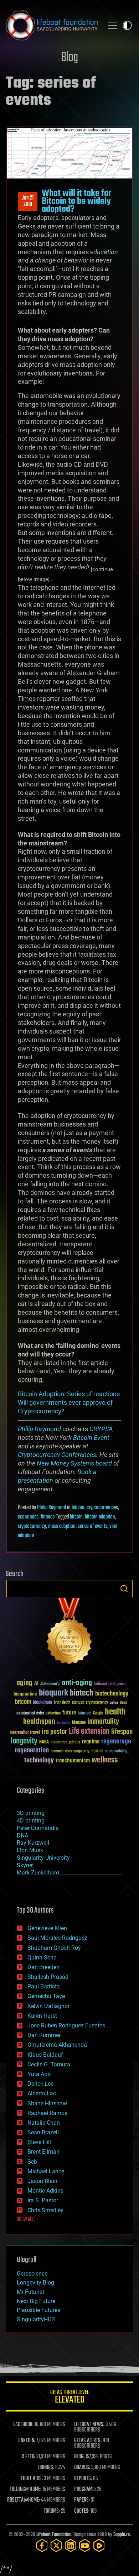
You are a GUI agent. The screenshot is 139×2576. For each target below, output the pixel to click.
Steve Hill (39, 2142)
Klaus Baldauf (45, 2055)
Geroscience (32, 2274)
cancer (78, 1703)
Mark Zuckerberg (38, 1873)
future (69, 1713)
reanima (91, 1742)
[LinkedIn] (71, 2545)
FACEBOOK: (23, 2425)
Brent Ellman (43, 2152)
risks (68, 1751)
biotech (82, 1693)
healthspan (39, 1722)
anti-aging (77, 1683)
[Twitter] (56, 2545)
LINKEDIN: (26, 2441)
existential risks (30, 1714)
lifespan (122, 1732)
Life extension (89, 1732)
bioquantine (25, 1694)
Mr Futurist (30, 2292)
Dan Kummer (44, 2035)
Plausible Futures (38, 2310)
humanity (64, 1723)
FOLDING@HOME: (25, 2489)
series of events (92, 1526)
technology (39, 1761)
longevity (24, 1741)
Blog (69, 58)
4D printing (31, 1821)
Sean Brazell (43, 2132)
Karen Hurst (42, 2016)
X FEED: (29, 2457)
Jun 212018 (28, 201)
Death (124, 1703)
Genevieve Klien (47, 1928)
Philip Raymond (39, 1429)
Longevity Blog (35, 2283)
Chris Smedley (45, 2210)
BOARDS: (82, 2468)
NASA (44, 1742)
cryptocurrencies (102, 1508)
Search (124, 1589)
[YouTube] (85, 2545)
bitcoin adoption (100, 1517)
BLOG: (79, 2457)
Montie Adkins (45, 2191)
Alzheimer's (50, 1684)
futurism (84, 1714)
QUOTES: (82, 2511)
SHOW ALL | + (28, 2219)
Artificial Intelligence (110, 1684)
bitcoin (78, 1508)
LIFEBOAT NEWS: (89, 2425)
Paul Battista (44, 1986)
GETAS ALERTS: (88, 2441)
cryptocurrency (32, 1526)
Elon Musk (30, 1850)
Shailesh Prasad (48, 1977)
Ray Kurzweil (33, 1843)
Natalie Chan (44, 2123)
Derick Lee (40, 2084)
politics (74, 1743)
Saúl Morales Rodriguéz (57, 1938)
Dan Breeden (43, 1967)
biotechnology (112, 1694)
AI (36, 1684)
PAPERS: (82, 2500)
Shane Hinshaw (47, 2103)
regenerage (116, 1742)
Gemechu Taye (46, 1996)
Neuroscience (59, 1743)
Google (98, 1714)
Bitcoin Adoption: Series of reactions (69, 1394)
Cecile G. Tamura (49, 2064)
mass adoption (62, 1526)
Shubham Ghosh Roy (54, 1948)
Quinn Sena (42, 1957)
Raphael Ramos (47, 2113)
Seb (32, 2162)
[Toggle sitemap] (113, 25)
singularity (81, 1751)
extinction (53, 1714)
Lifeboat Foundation (54, 2535)
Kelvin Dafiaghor (48, 2006)
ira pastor (54, 1732)
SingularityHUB (36, 2319)
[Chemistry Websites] (69, 1633)
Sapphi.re (122, 2535)
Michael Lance (46, 2171)
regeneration (32, 1750)
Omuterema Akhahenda (57, 2045)
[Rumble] (99, 2545)
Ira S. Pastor (43, 2200)
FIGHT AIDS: (32, 2479)
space (97, 1751)
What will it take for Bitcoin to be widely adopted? (76, 202)
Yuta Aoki (40, 2074)
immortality (103, 1722)
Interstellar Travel (25, 1733)
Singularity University (43, 1858)
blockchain (42, 1703)
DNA (22, 1836)
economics (28, 1517)
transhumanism (73, 1761)
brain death (62, 1703)
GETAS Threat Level (69, 2398)
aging (24, 1683)
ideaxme (79, 1723)
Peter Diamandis (38, 1828)
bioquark (53, 1693)
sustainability (116, 1752)
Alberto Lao (42, 2093)
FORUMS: (52, 2511)
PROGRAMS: (85, 2489)
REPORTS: (83, 2479)
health (115, 1712)
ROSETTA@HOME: (24, 2500)
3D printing (31, 1813)
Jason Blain (42, 2181)
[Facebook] (42, 2545)
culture (114, 1703)
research (57, 1751)
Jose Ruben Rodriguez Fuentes (66, 2025)
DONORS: (46, 2468)
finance (48, 1517)
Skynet (25, 1865)
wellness (105, 1760)
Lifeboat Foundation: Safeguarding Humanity (52, 25)
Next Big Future (36, 2301)
